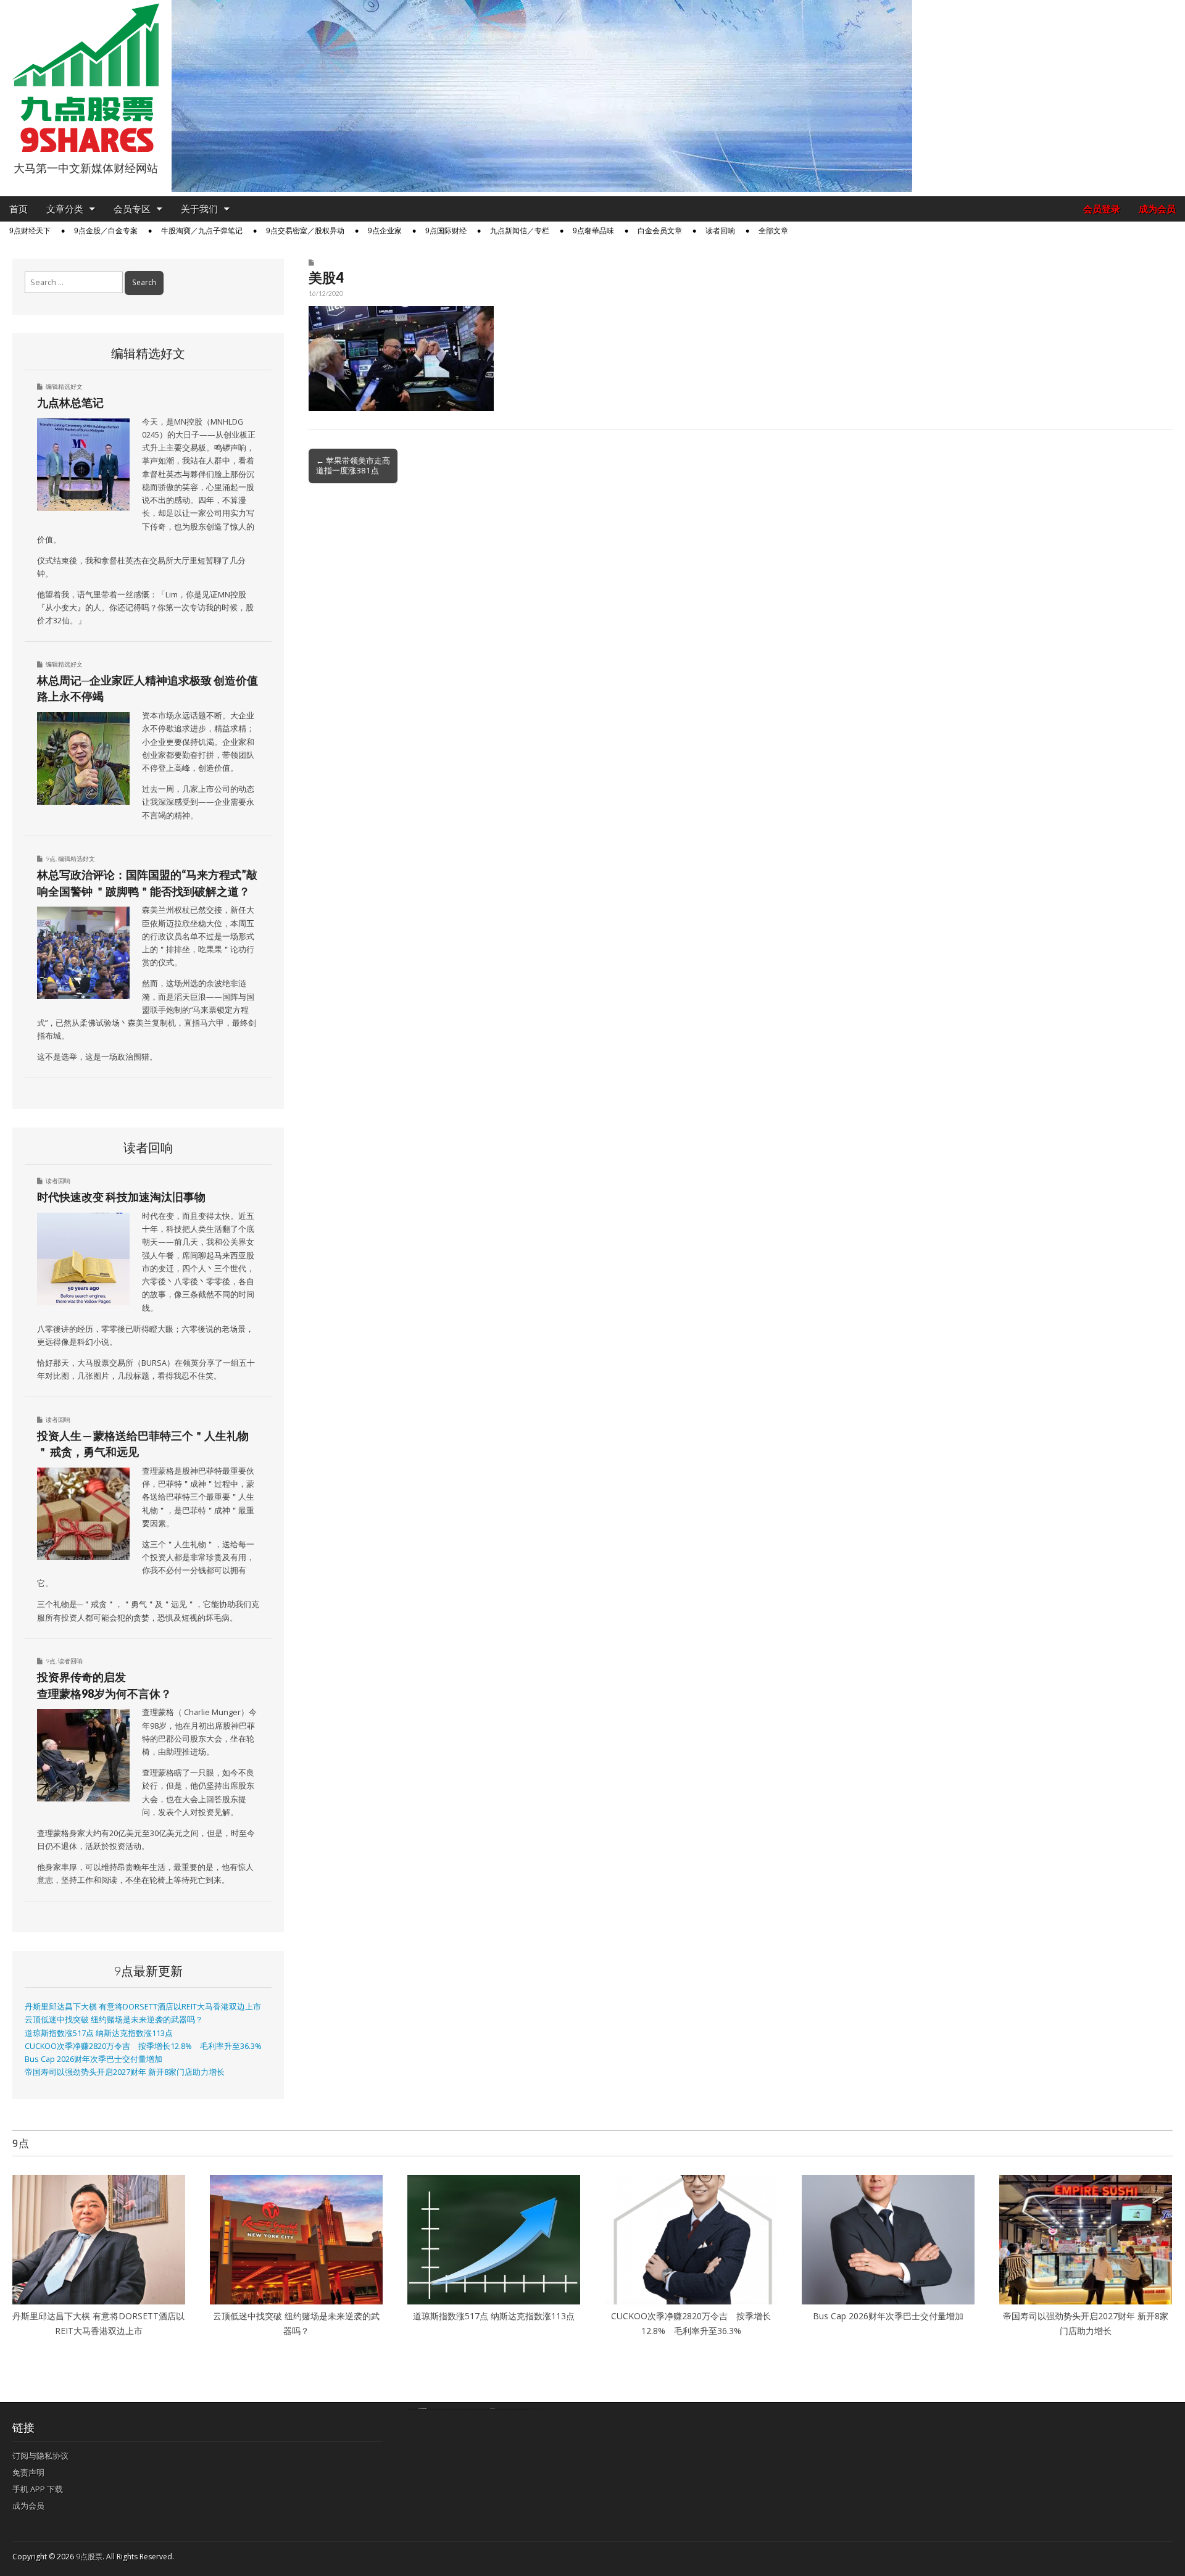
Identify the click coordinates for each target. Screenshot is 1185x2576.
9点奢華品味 (593, 231)
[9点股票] (86, 78)
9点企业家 (385, 231)
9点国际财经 (446, 231)
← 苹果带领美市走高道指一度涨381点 (353, 465)
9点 (51, 858)
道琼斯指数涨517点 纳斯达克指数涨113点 (99, 2033)
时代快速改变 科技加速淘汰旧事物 (121, 1197)
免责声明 (28, 2472)
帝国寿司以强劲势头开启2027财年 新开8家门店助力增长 (125, 2072)
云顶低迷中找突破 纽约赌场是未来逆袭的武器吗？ (114, 2020)
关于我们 (199, 209)
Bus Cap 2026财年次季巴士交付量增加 (94, 2059)
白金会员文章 (660, 231)
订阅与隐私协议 (40, 2456)
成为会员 (1157, 209)
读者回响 (720, 231)
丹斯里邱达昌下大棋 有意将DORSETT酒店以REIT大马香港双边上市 (143, 2007)
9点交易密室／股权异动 (305, 231)
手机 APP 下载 (38, 2489)
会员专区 (132, 209)
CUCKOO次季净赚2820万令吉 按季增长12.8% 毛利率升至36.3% (143, 2046)
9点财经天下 (30, 231)
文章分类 (65, 209)
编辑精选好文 (64, 386)
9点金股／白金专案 (106, 231)
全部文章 (773, 231)
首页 (19, 209)
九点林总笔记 (70, 402)
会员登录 (1102, 209)
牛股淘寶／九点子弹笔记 (202, 231)
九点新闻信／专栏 (520, 231)
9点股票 (89, 2557)
